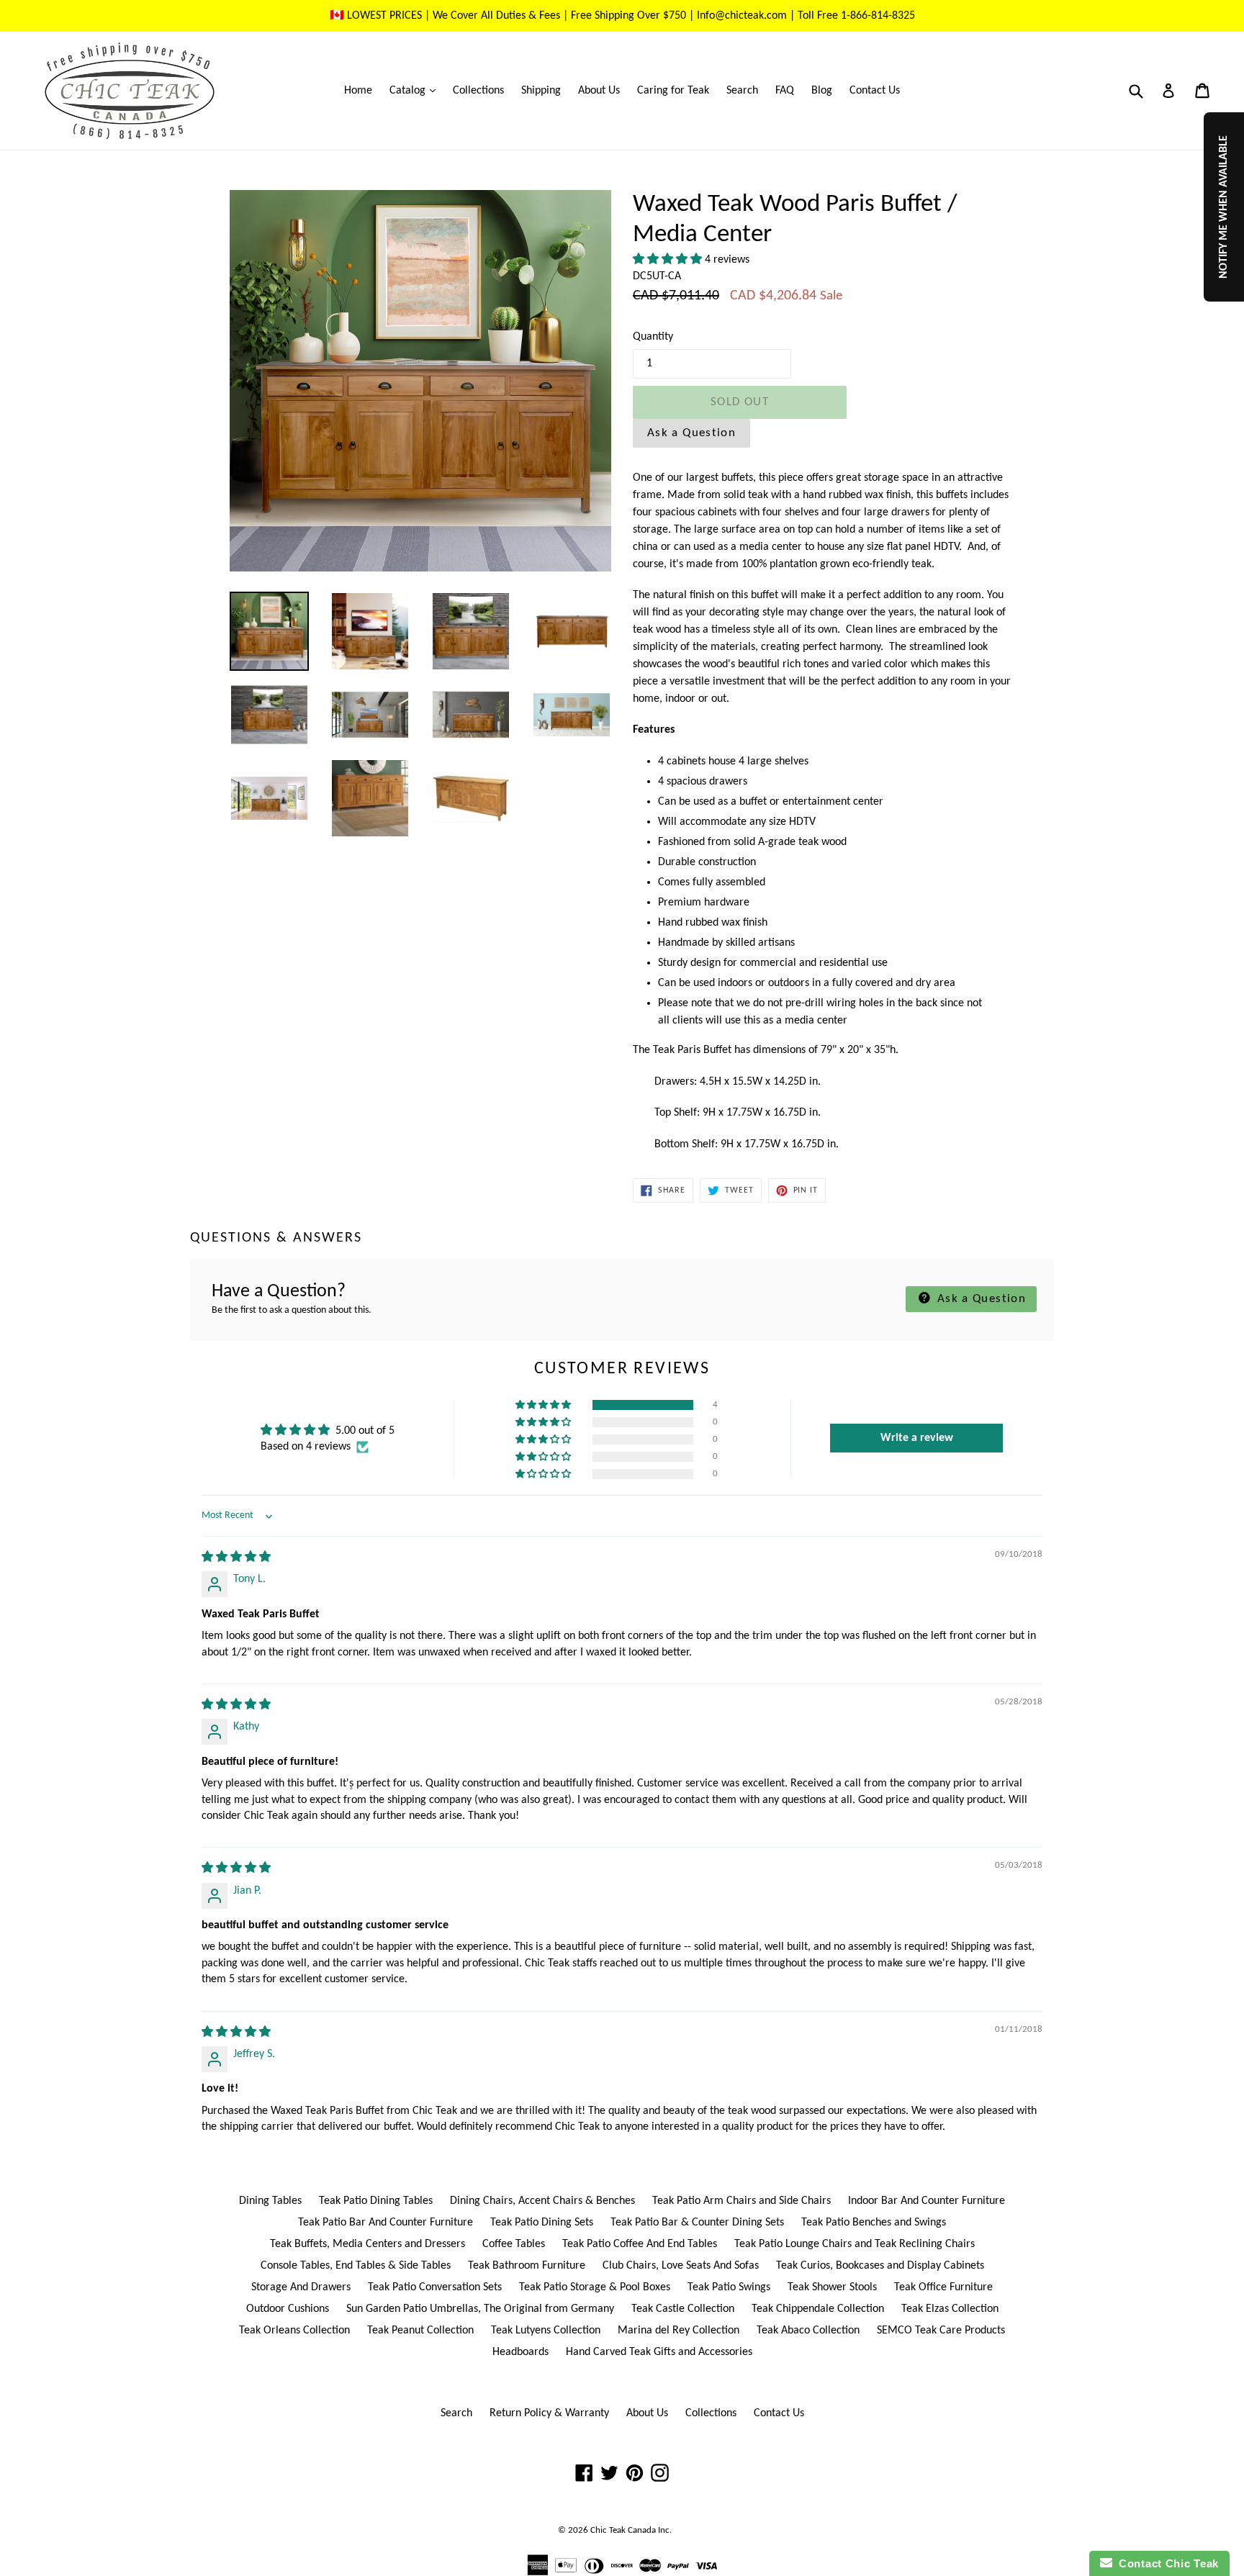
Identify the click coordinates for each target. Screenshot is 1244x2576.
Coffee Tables (514, 2244)
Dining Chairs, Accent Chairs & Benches (542, 2201)
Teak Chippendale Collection (818, 2309)
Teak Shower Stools (832, 2287)
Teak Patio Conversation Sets (435, 2287)
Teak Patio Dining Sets (542, 2223)
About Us (599, 91)
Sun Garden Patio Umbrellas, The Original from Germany (480, 2309)
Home (358, 91)
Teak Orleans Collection (294, 2331)
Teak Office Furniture (943, 2287)
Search (742, 91)
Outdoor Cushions (288, 2309)
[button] (669, 260)
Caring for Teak (673, 91)
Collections (478, 91)
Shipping (541, 91)
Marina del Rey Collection (679, 2331)
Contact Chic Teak (1166, 2563)
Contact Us (875, 91)
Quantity (653, 337)
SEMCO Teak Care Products (941, 2331)
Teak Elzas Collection (950, 2309)
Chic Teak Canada (623, 2530)
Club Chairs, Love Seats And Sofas (681, 2266)
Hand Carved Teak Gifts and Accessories (659, 2352)
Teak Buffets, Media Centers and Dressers (368, 2244)
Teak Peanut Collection (420, 2331)
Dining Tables (270, 2201)
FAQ (785, 91)
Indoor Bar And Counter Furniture (927, 2201)
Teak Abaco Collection (808, 2331)
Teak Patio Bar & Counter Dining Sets (697, 2223)
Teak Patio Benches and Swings (874, 2223)
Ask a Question (691, 433)
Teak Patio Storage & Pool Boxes (595, 2287)
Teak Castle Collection (683, 2309)
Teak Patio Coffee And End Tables (640, 2244)
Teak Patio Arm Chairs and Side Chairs (742, 2201)
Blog (822, 91)
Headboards (520, 2352)
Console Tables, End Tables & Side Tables (356, 2266)
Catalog (416, 90)
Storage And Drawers (301, 2287)
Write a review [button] (917, 1438)
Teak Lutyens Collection (546, 2331)
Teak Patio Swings (729, 2287)
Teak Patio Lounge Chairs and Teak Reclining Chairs (855, 2244)
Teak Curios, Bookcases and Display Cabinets (880, 2266)
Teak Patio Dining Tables (376, 2201)
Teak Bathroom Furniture (527, 2266)
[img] (236, 1558)
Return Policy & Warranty (549, 2413)
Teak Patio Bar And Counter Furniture (386, 2223)
